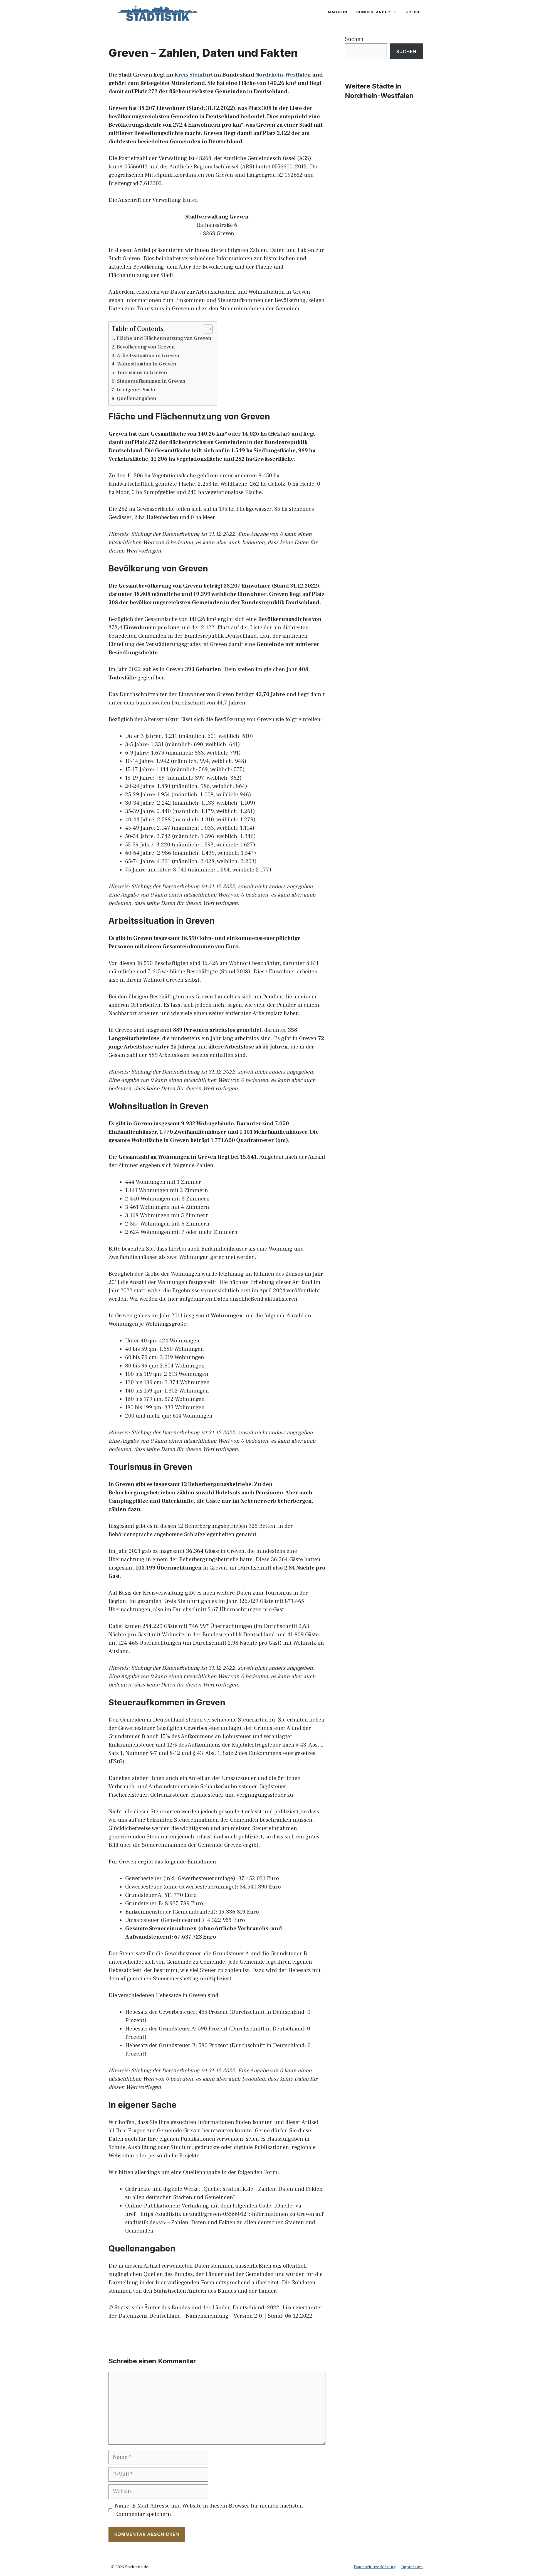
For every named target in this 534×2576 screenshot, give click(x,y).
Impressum (412, 2567)
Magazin (338, 12)
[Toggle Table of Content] (205, 329)
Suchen (354, 39)
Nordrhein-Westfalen (283, 75)
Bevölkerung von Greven (146, 347)
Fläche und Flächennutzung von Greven (164, 338)
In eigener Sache (137, 390)
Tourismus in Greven (142, 373)
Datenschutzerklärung (375, 2567)
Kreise (413, 12)
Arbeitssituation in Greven (148, 356)
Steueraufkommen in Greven (151, 381)
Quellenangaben (137, 398)
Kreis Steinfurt (194, 75)
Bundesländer (373, 12)
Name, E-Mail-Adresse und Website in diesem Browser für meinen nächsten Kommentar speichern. (209, 2510)
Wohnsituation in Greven (147, 364)
